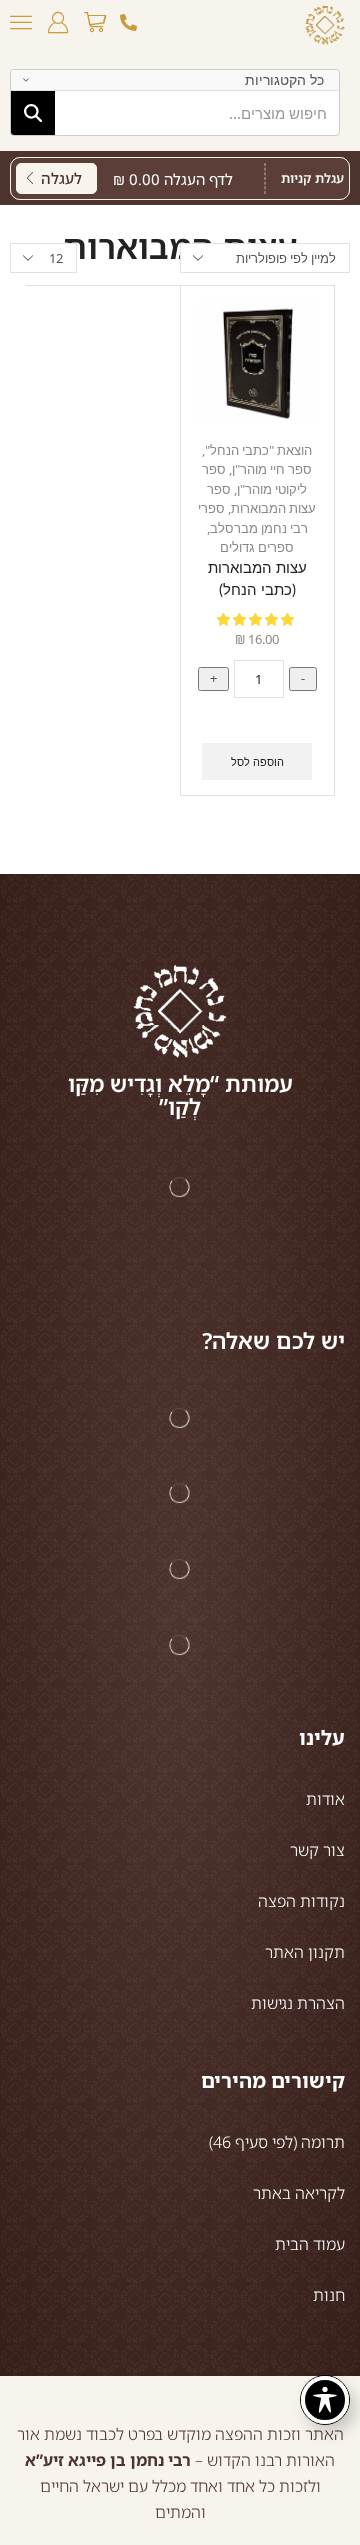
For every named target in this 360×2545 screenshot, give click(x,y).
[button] (95, 22)
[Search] (33, 113)
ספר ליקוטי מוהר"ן (254, 479)
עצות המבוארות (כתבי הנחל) (257, 579)
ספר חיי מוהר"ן (272, 469)
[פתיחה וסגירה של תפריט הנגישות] (325, 2400)
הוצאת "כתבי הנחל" (258, 450)
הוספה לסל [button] (257, 761)
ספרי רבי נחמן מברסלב (253, 518)
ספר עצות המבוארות (261, 499)
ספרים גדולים (257, 547)
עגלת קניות (312, 178)
